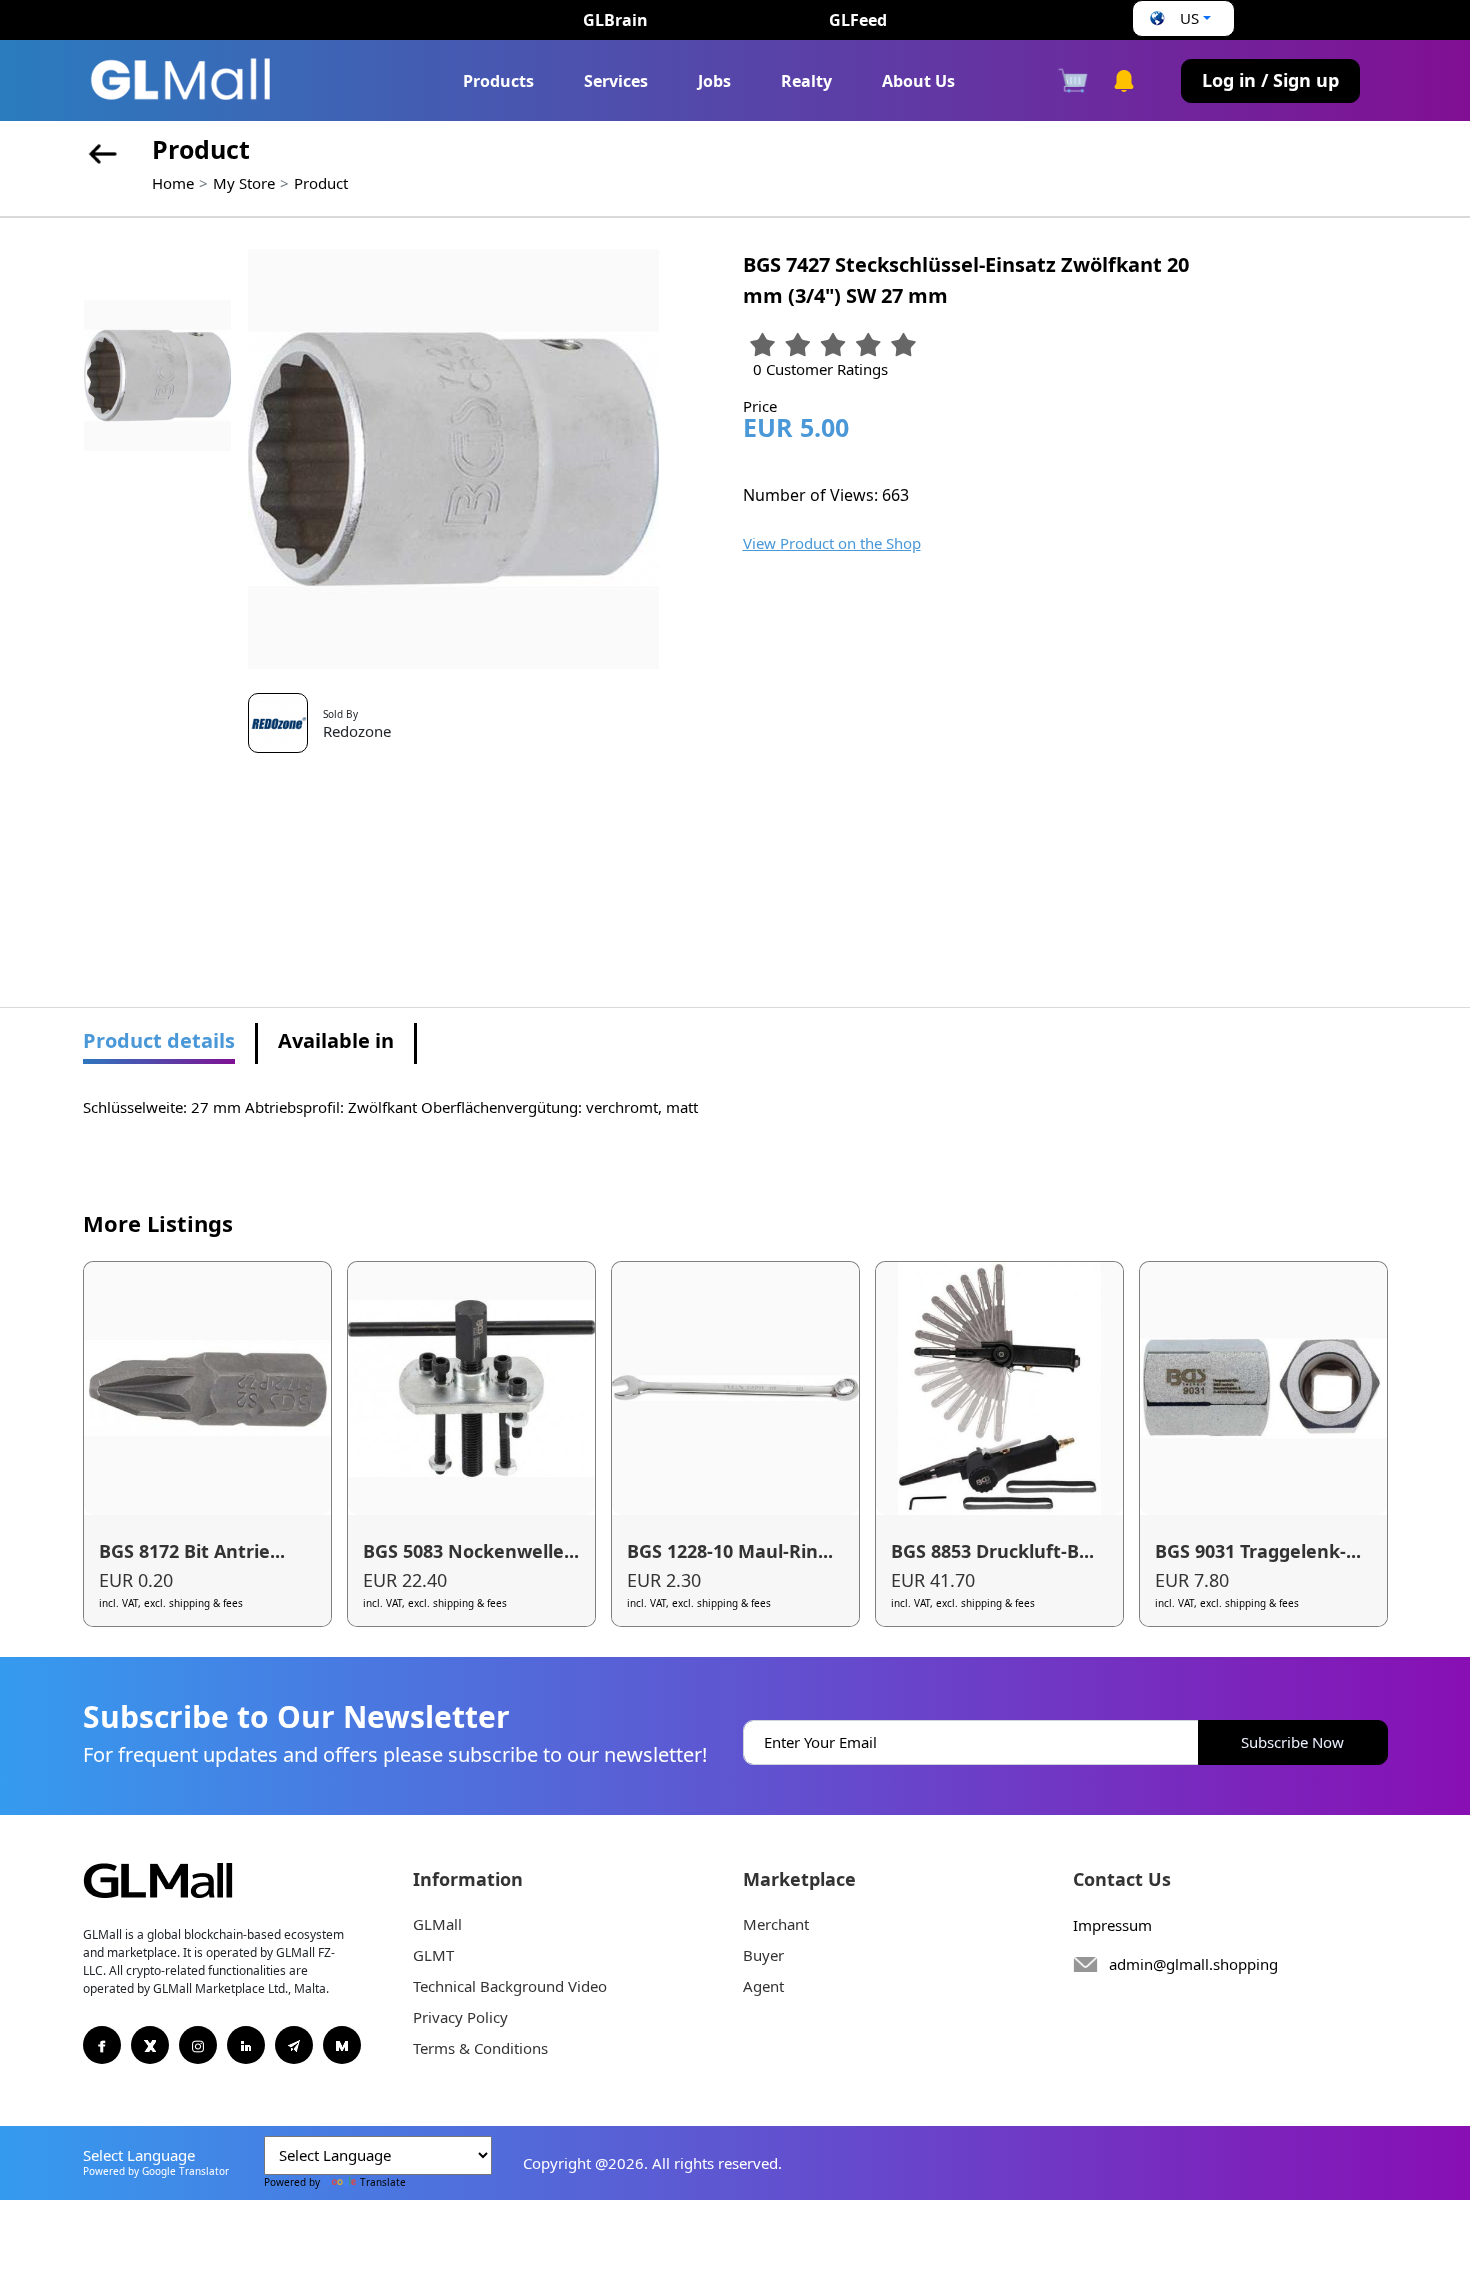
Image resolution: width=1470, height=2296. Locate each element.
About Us (918, 81)
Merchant (776, 1924)
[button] (1178, 18)
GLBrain (615, 20)
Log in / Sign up (1270, 80)
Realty (806, 81)
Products (498, 81)
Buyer (763, 1955)
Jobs (714, 81)
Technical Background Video (510, 1986)
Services (616, 81)
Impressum (1112, 1925)
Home (173, 183)
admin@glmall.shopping (1193, 1964)
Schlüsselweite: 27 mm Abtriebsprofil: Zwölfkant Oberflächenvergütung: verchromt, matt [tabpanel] (390, 1107)
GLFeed (858, 20)
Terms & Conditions (480, 2048)
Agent (763, 1986)
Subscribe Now (1292, 1742)
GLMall (437, 1924)
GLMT (433, 1955)
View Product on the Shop (832, 543)
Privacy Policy (460, 2017)
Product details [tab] (159, 1040)
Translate (383, 2182)
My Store (244, 183)
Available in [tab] (336, 1040)
